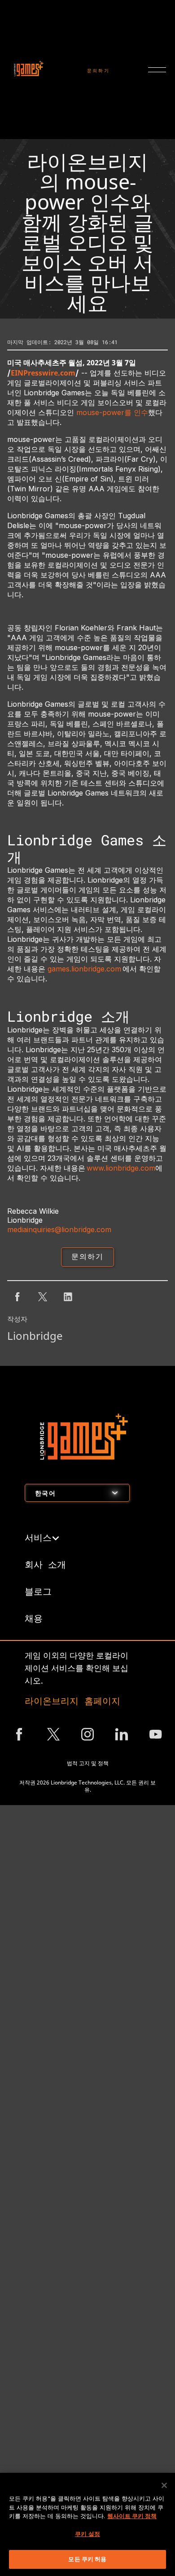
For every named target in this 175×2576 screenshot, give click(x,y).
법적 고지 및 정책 (88, 1763)
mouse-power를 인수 (112, 412)
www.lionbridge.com (121, 1168)
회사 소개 (45, 1564)
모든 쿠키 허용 (87, 2559)
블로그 (38, 1591)
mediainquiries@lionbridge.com (59, 1229)
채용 (34, 1618)
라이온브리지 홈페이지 (72, 1701)
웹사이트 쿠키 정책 (132, 2516)
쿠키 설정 (87, 2534)
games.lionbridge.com (85, 969)
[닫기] (164, 2485)
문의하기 (98, 71)
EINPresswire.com (43, 373)
